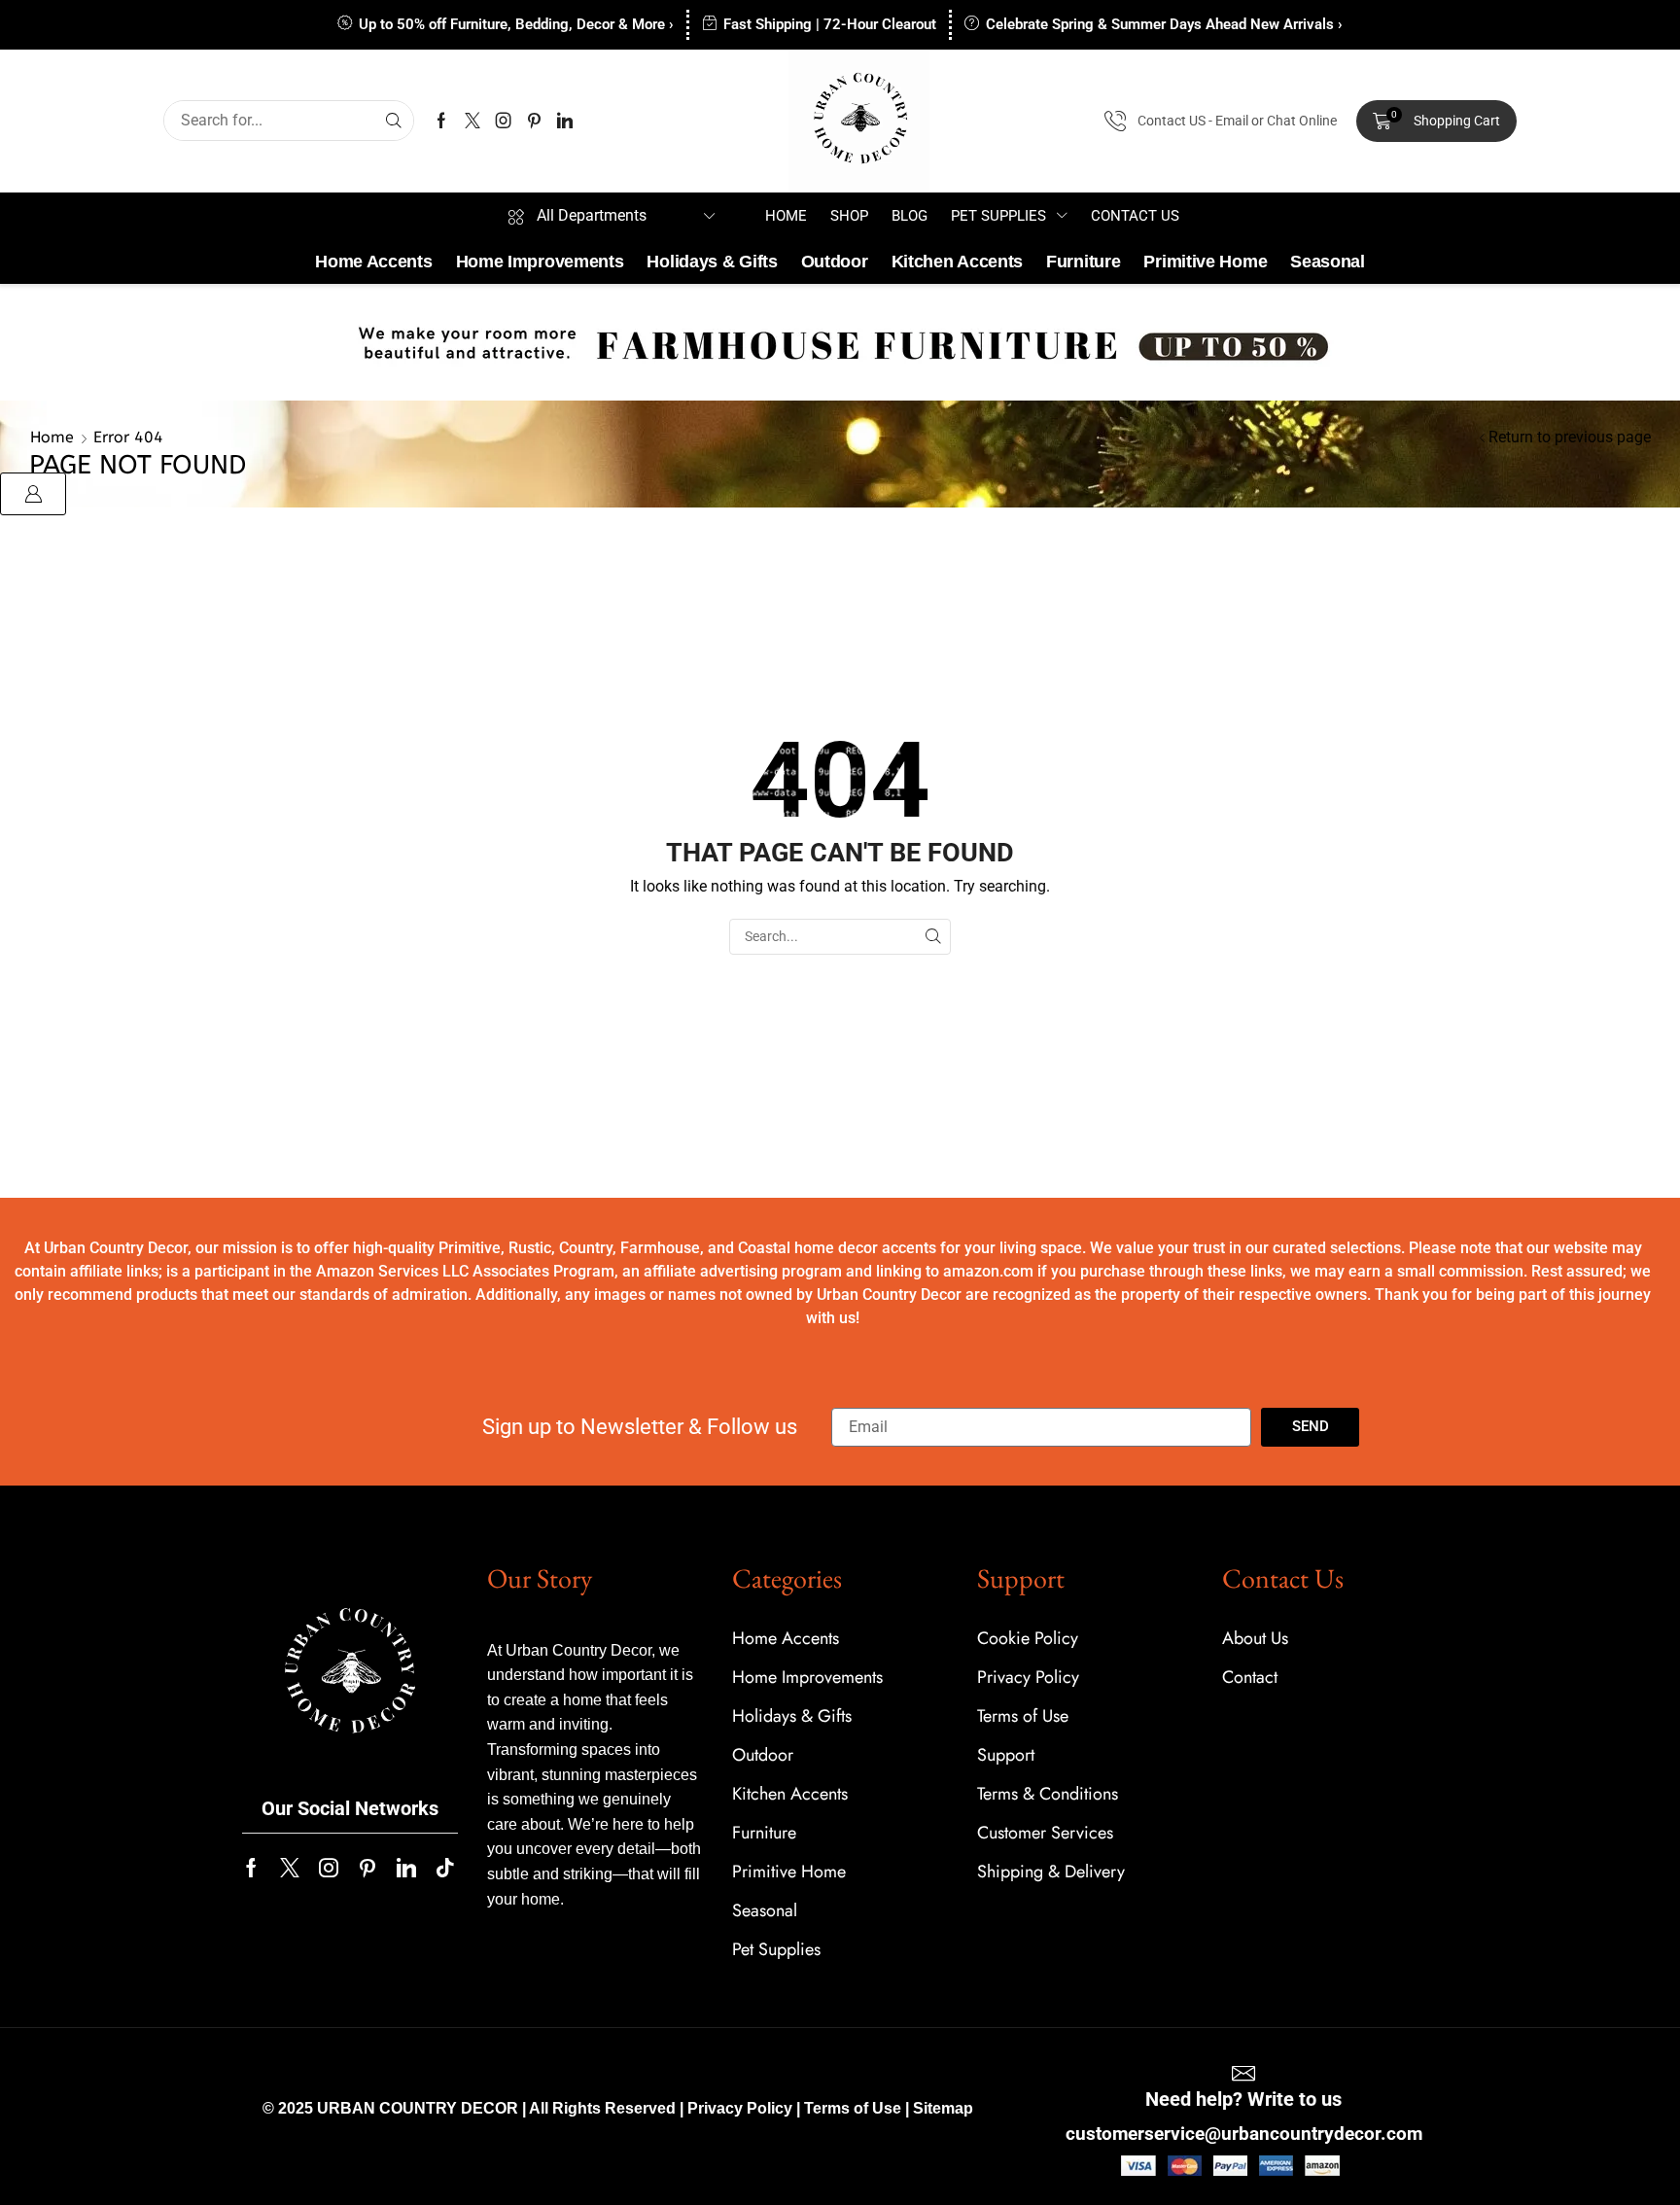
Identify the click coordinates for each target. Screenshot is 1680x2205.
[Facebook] (441, 121)
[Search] (394, 121)
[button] (1436, 122)
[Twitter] (472, 121)
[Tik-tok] (445, 1868)
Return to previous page (1570, 437)
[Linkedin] (565, 121)
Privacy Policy (740, 2108)
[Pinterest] (534, 121)
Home (52, 437)
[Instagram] (504, 121)
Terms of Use (853, 2108)
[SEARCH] (933, 937)
